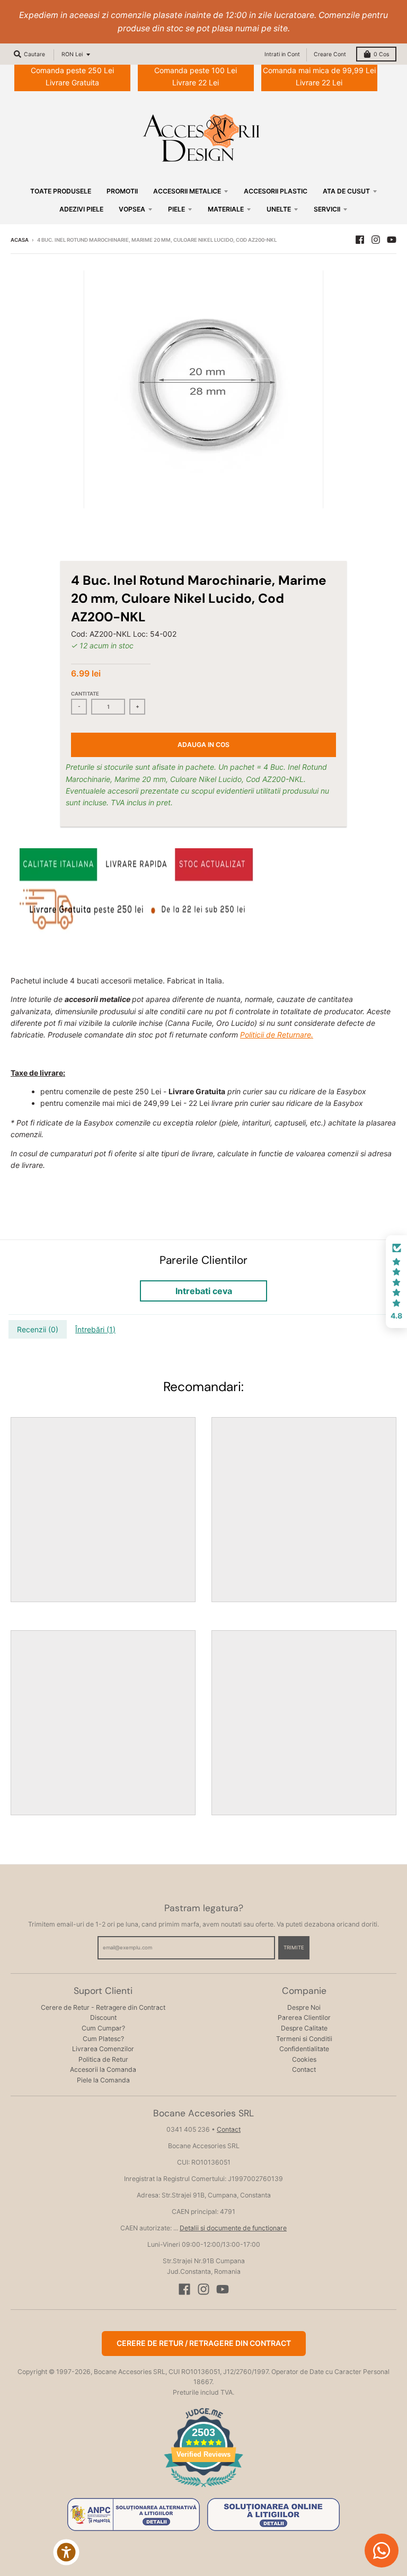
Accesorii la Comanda (103, 2069)
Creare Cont (330, 54)
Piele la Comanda (103, 2080)
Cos (381, 54)
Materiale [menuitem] (226, 209)
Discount (103, 2017)
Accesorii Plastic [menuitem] (276, 191)
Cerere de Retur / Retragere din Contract (204, 2343)
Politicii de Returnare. (277, 1035)
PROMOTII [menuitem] (122, 191)
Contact (304, 2069)
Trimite (294, 1948)
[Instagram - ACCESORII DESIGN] (376, 240)
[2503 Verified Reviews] (203, 2489)
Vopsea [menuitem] (132, 209)
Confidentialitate (304, 2049)
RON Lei (72, 54)
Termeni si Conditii (304, 2039)
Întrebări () (95, 1329)
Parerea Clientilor (304, 2017)
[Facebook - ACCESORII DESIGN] (360, 240)
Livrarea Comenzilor (103, 2049)
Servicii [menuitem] (327, 209)
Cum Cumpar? (103, 2028)
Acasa (20, 240)
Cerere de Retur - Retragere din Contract (103, 2007)
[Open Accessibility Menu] (66, 2552)
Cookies (304, 2059)
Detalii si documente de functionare (233, 2228)
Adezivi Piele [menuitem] (81, 209)
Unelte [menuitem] (279, 209)
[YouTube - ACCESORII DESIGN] (392, 240)
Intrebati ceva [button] (204, 1291)
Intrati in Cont (282, 54)
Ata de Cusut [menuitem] (346, 191)
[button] (396, 1282)
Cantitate (85, 694)
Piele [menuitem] (176, 209)
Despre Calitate (304, 2028)
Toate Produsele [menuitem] (61, 191)
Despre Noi (304, 2007)
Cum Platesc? (103, 2039)
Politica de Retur (103, 2059)
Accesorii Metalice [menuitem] (187, 191)
